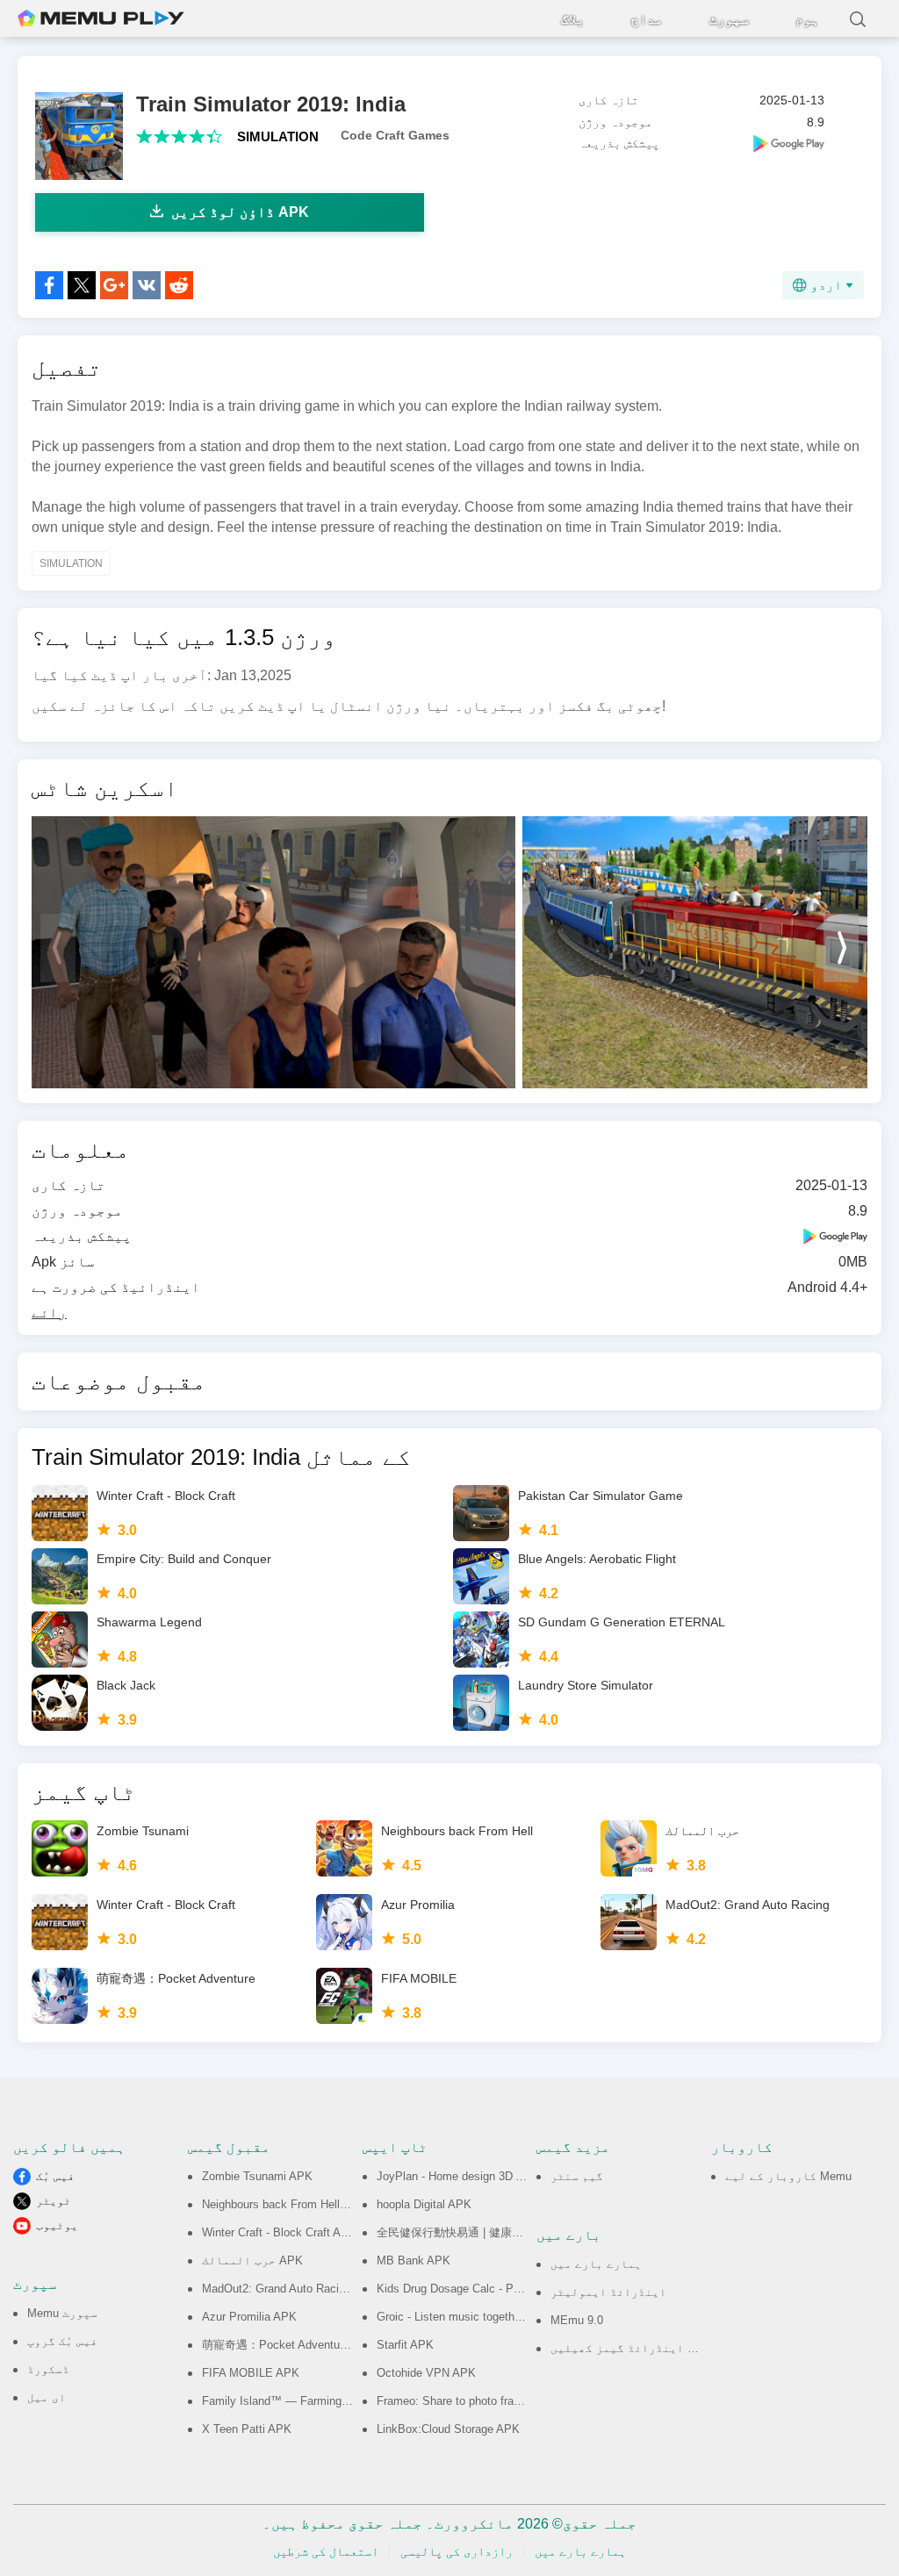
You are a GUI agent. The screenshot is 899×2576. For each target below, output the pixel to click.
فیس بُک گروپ (62, 2341)
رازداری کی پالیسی (457, 2551)
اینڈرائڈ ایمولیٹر (608, 2292)
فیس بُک (55, 2176)
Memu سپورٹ (62, 2313)
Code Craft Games (395, 135)
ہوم (807, 19)
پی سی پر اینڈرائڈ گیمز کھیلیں (644, 2348)
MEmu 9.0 (577, 2320)
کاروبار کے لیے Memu (788, 2176)
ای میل (47, 2397)
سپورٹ (729, 19)
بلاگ (573, 19)
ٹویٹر (54, 2201)
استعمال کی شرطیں (326, 2551)
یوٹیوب (57, 2225)
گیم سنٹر (577, 2176)
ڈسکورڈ (48, 2369)
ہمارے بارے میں (596, 2264)
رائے (49, 1313)
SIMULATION (278, 136)
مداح (647, 19)
